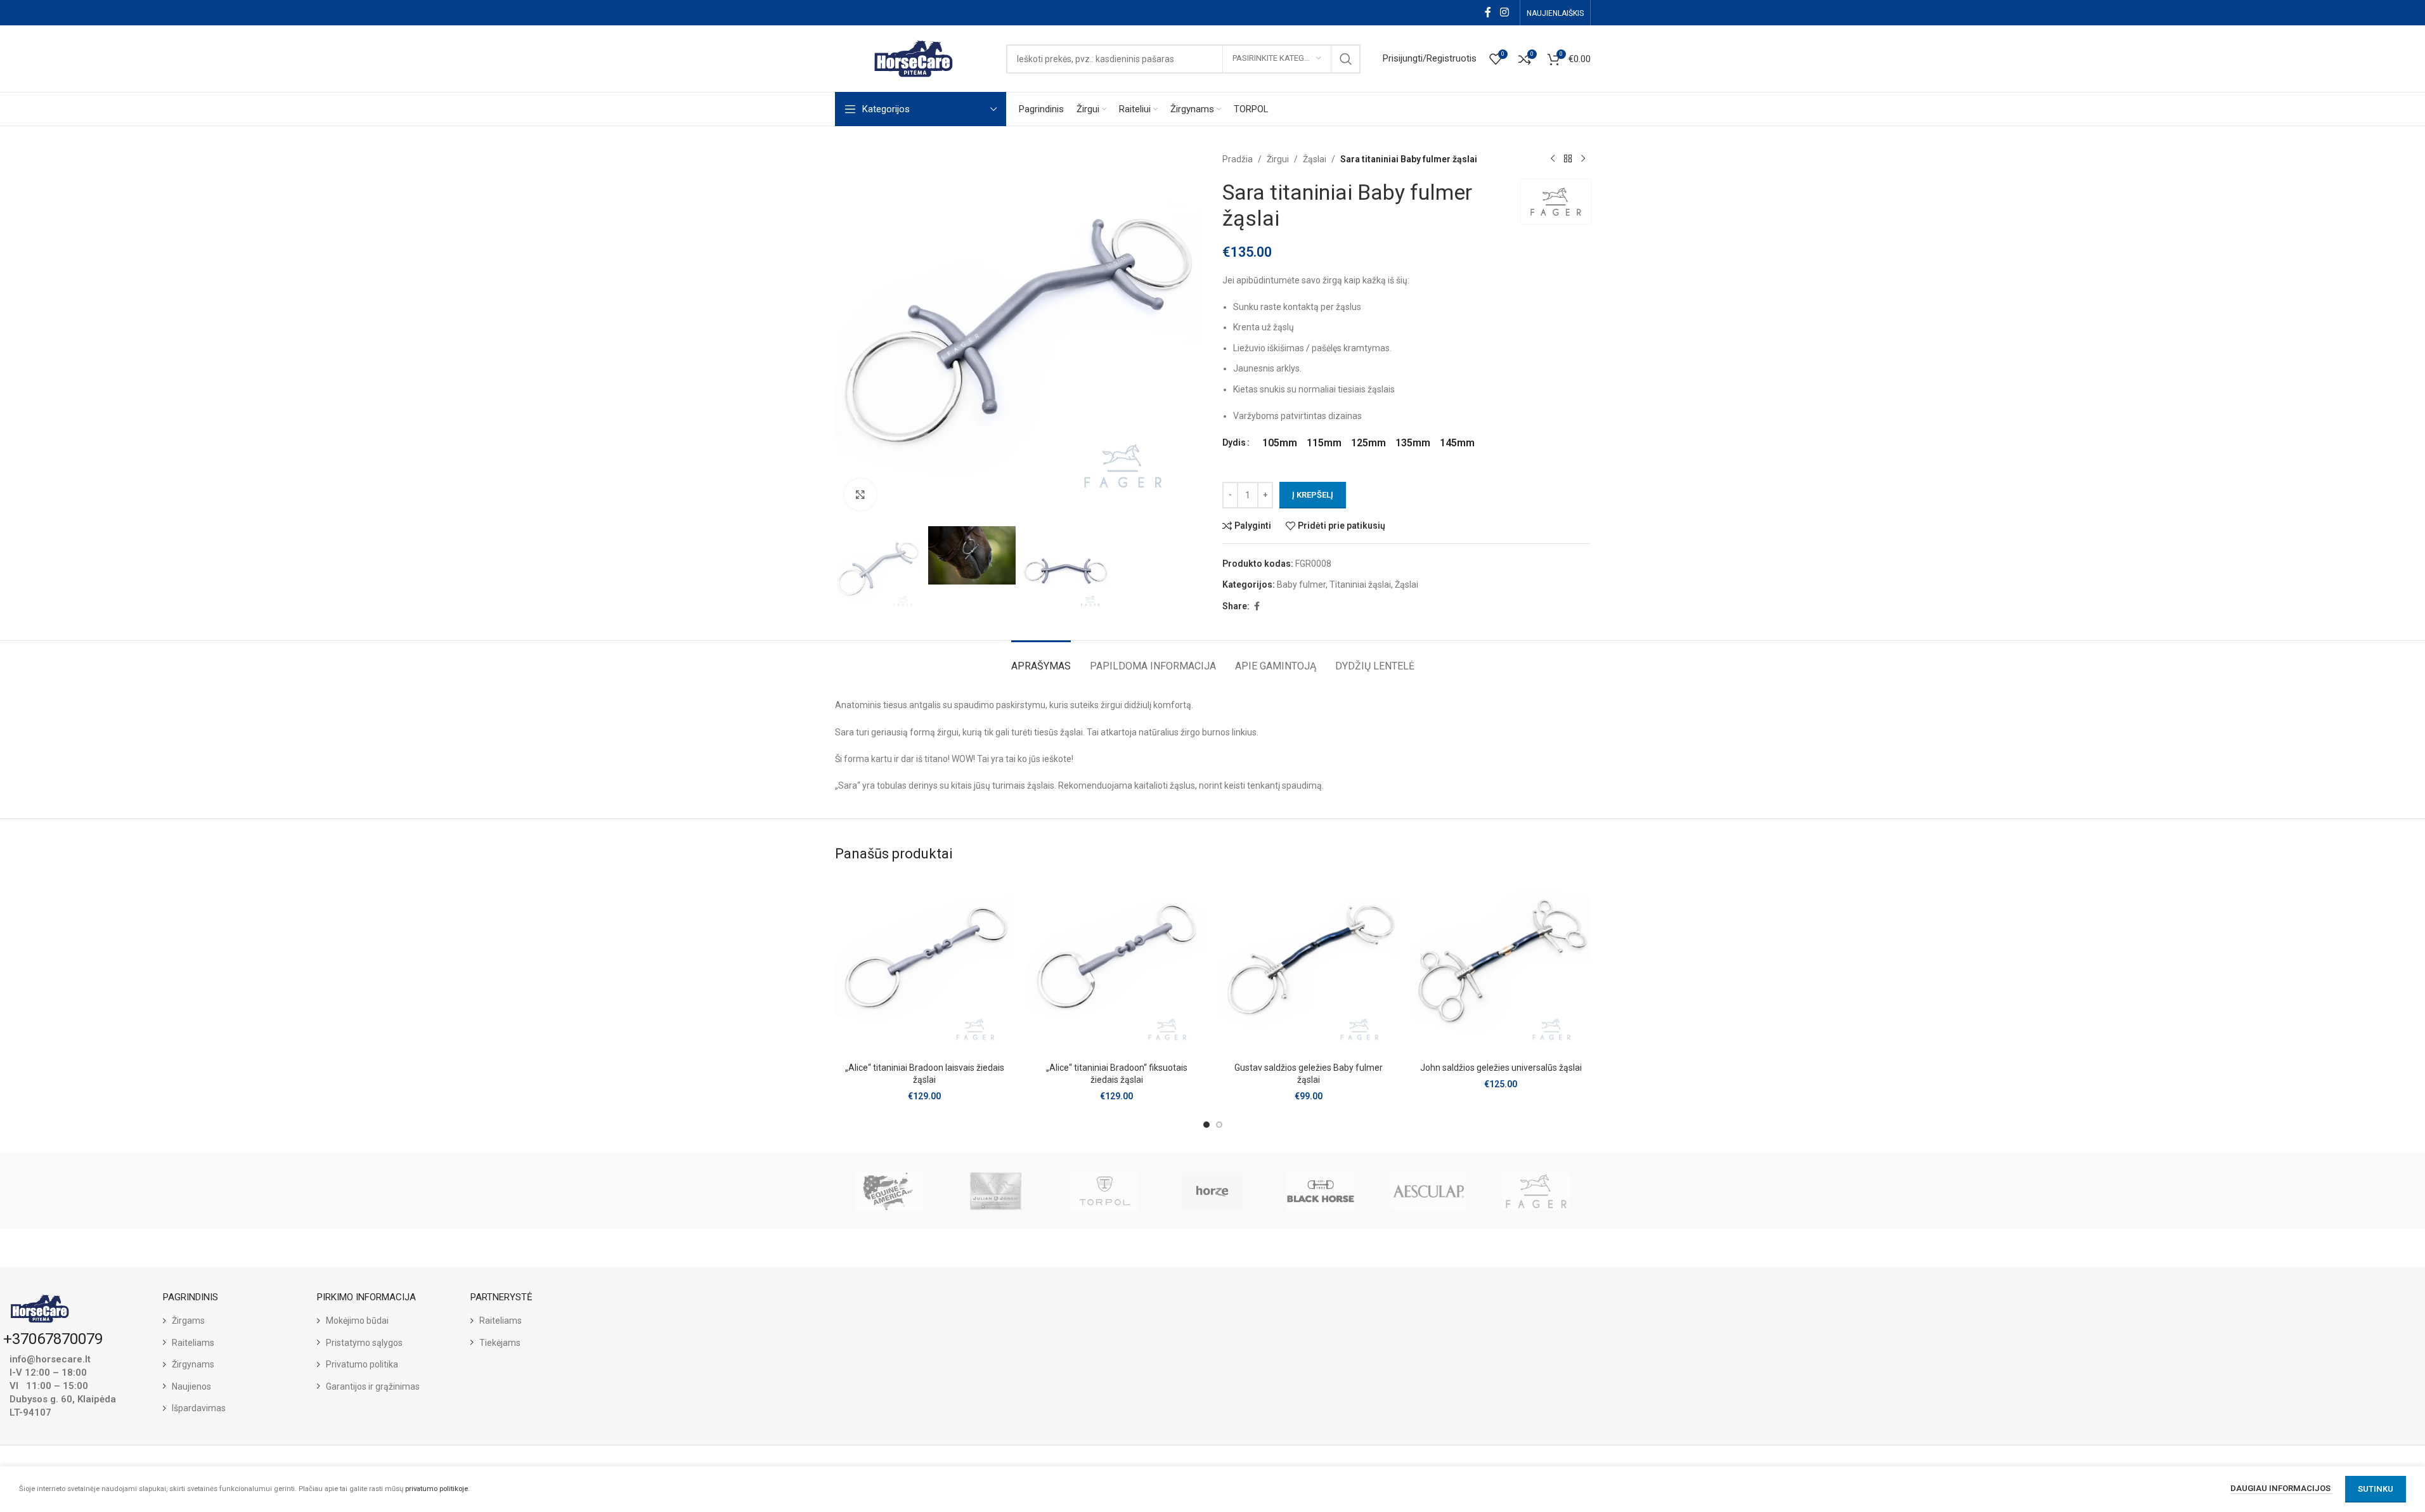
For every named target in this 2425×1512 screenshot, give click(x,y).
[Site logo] (914, 58)
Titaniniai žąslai (1360, 585)
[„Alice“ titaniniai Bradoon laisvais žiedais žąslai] (925, 966)
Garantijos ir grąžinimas (373, 1386)
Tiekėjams (500, 1343)
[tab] (1041, 660)
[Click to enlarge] (860, 494)
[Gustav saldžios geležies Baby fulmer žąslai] (1309, 966)
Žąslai (1315, 159)
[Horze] (1212, 1191)
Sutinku (2376, 1489)
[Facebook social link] (1488, 12)
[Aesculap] (1428, 1191)
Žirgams (188, 1321)
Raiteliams (193, 1343)
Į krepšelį (1313, 495)
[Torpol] (1104, 1191)
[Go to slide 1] (1206, 1125)
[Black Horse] (1321, 1191)
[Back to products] (1568, 159)
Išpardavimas (199, 1408)
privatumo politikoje (436, 1489)
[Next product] (1583, 159)
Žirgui (1278, 159)
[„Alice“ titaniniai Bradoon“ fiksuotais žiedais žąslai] (1117, 966)
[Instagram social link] (1504, 12)
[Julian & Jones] (997, 1191)
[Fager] (1536, 1191)
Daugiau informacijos (2281, 1488)
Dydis (1234, 443)
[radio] (1280, 443)
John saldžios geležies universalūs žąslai (1501, 1068)
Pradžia (1238, 159)
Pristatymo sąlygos (364, 1343)
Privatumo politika (362, 1364)
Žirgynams (193, 1364)
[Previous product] (1553, 159)
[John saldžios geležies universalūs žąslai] (1501, 966)
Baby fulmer (1301, 585)
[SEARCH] (1346, 59)
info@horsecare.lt (50, 1359)
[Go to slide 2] (1219, 1125)
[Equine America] (889, 1191)
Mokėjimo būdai (357, 1321)
